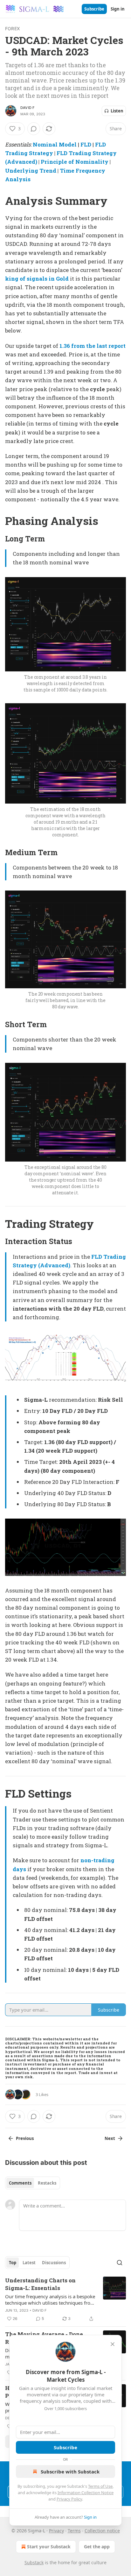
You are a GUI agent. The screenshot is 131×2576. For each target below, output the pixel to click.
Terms (74, 2531)
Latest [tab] (29, 2263)
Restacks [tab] (47, 2183)
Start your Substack (49, 2547)
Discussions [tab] (54, 2263)
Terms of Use (100, 2486)
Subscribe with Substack (70, 2472)
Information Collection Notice (86, 2493)
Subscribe (94, 9)
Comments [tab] (20, 2183)
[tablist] (33, 2183)
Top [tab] (13, 2263)
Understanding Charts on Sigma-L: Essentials (40, 2284)
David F (27, 108)
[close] (113, 2344)
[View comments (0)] (34, 129)
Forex (12, 29)
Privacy (56, 2531)
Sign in (118, 9)
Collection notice (102, 2531)
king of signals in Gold (37, 279)
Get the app (97, 2547)
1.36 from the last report (93, 346)
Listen (117, 111)
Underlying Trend (31, 171)
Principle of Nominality (75, 162)
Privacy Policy (69, 2499)
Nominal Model (55, 144)
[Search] (120, 2263)
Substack (34, 2562)
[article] (65, 2300)
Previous (25, 2138)
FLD (86, 144)
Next (110, 2138)
